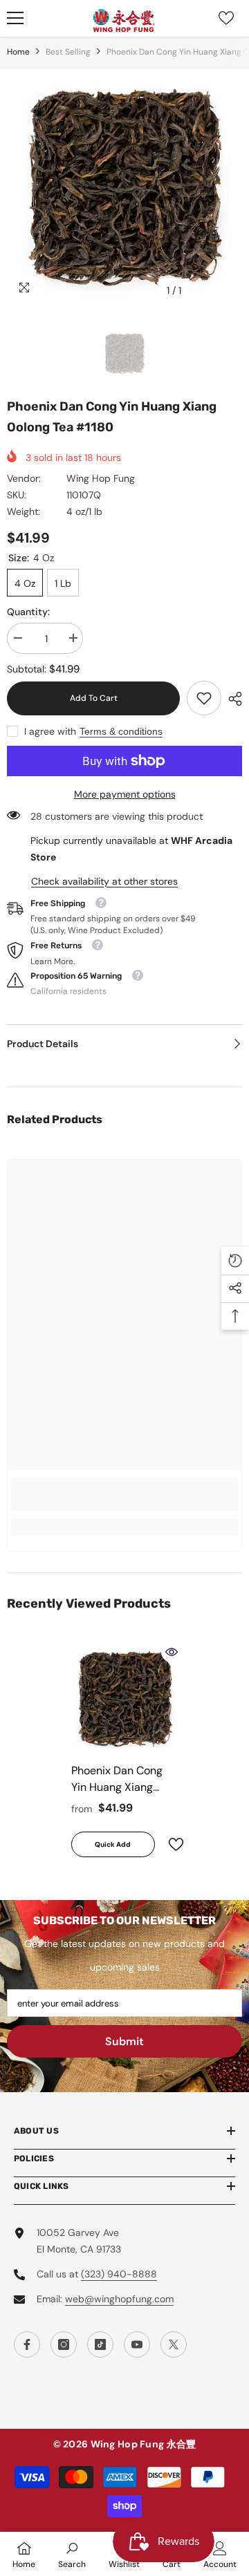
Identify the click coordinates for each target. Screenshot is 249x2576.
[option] (124, 187)
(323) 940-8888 (119, 2274)
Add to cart (94, 698)
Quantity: (28, 612)
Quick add (113, 1844)
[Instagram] (64, 2344)
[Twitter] (174, 2344)
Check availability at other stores (104, 881)
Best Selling (68, 52)
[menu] (15, 18)
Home (18, 52)
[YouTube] (137, 2344)
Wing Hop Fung (101, 478)
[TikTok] (100, 2344)
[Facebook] (27, 2344)
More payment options (125, 794)
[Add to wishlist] (170, 1844)
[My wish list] (226, 18)
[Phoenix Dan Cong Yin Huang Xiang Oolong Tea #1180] (125, 1699)
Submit (124, 2041)
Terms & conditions (121, 731)
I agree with (50, 731)
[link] (204, 698)
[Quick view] (172, 1652)
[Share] (232, 699)
